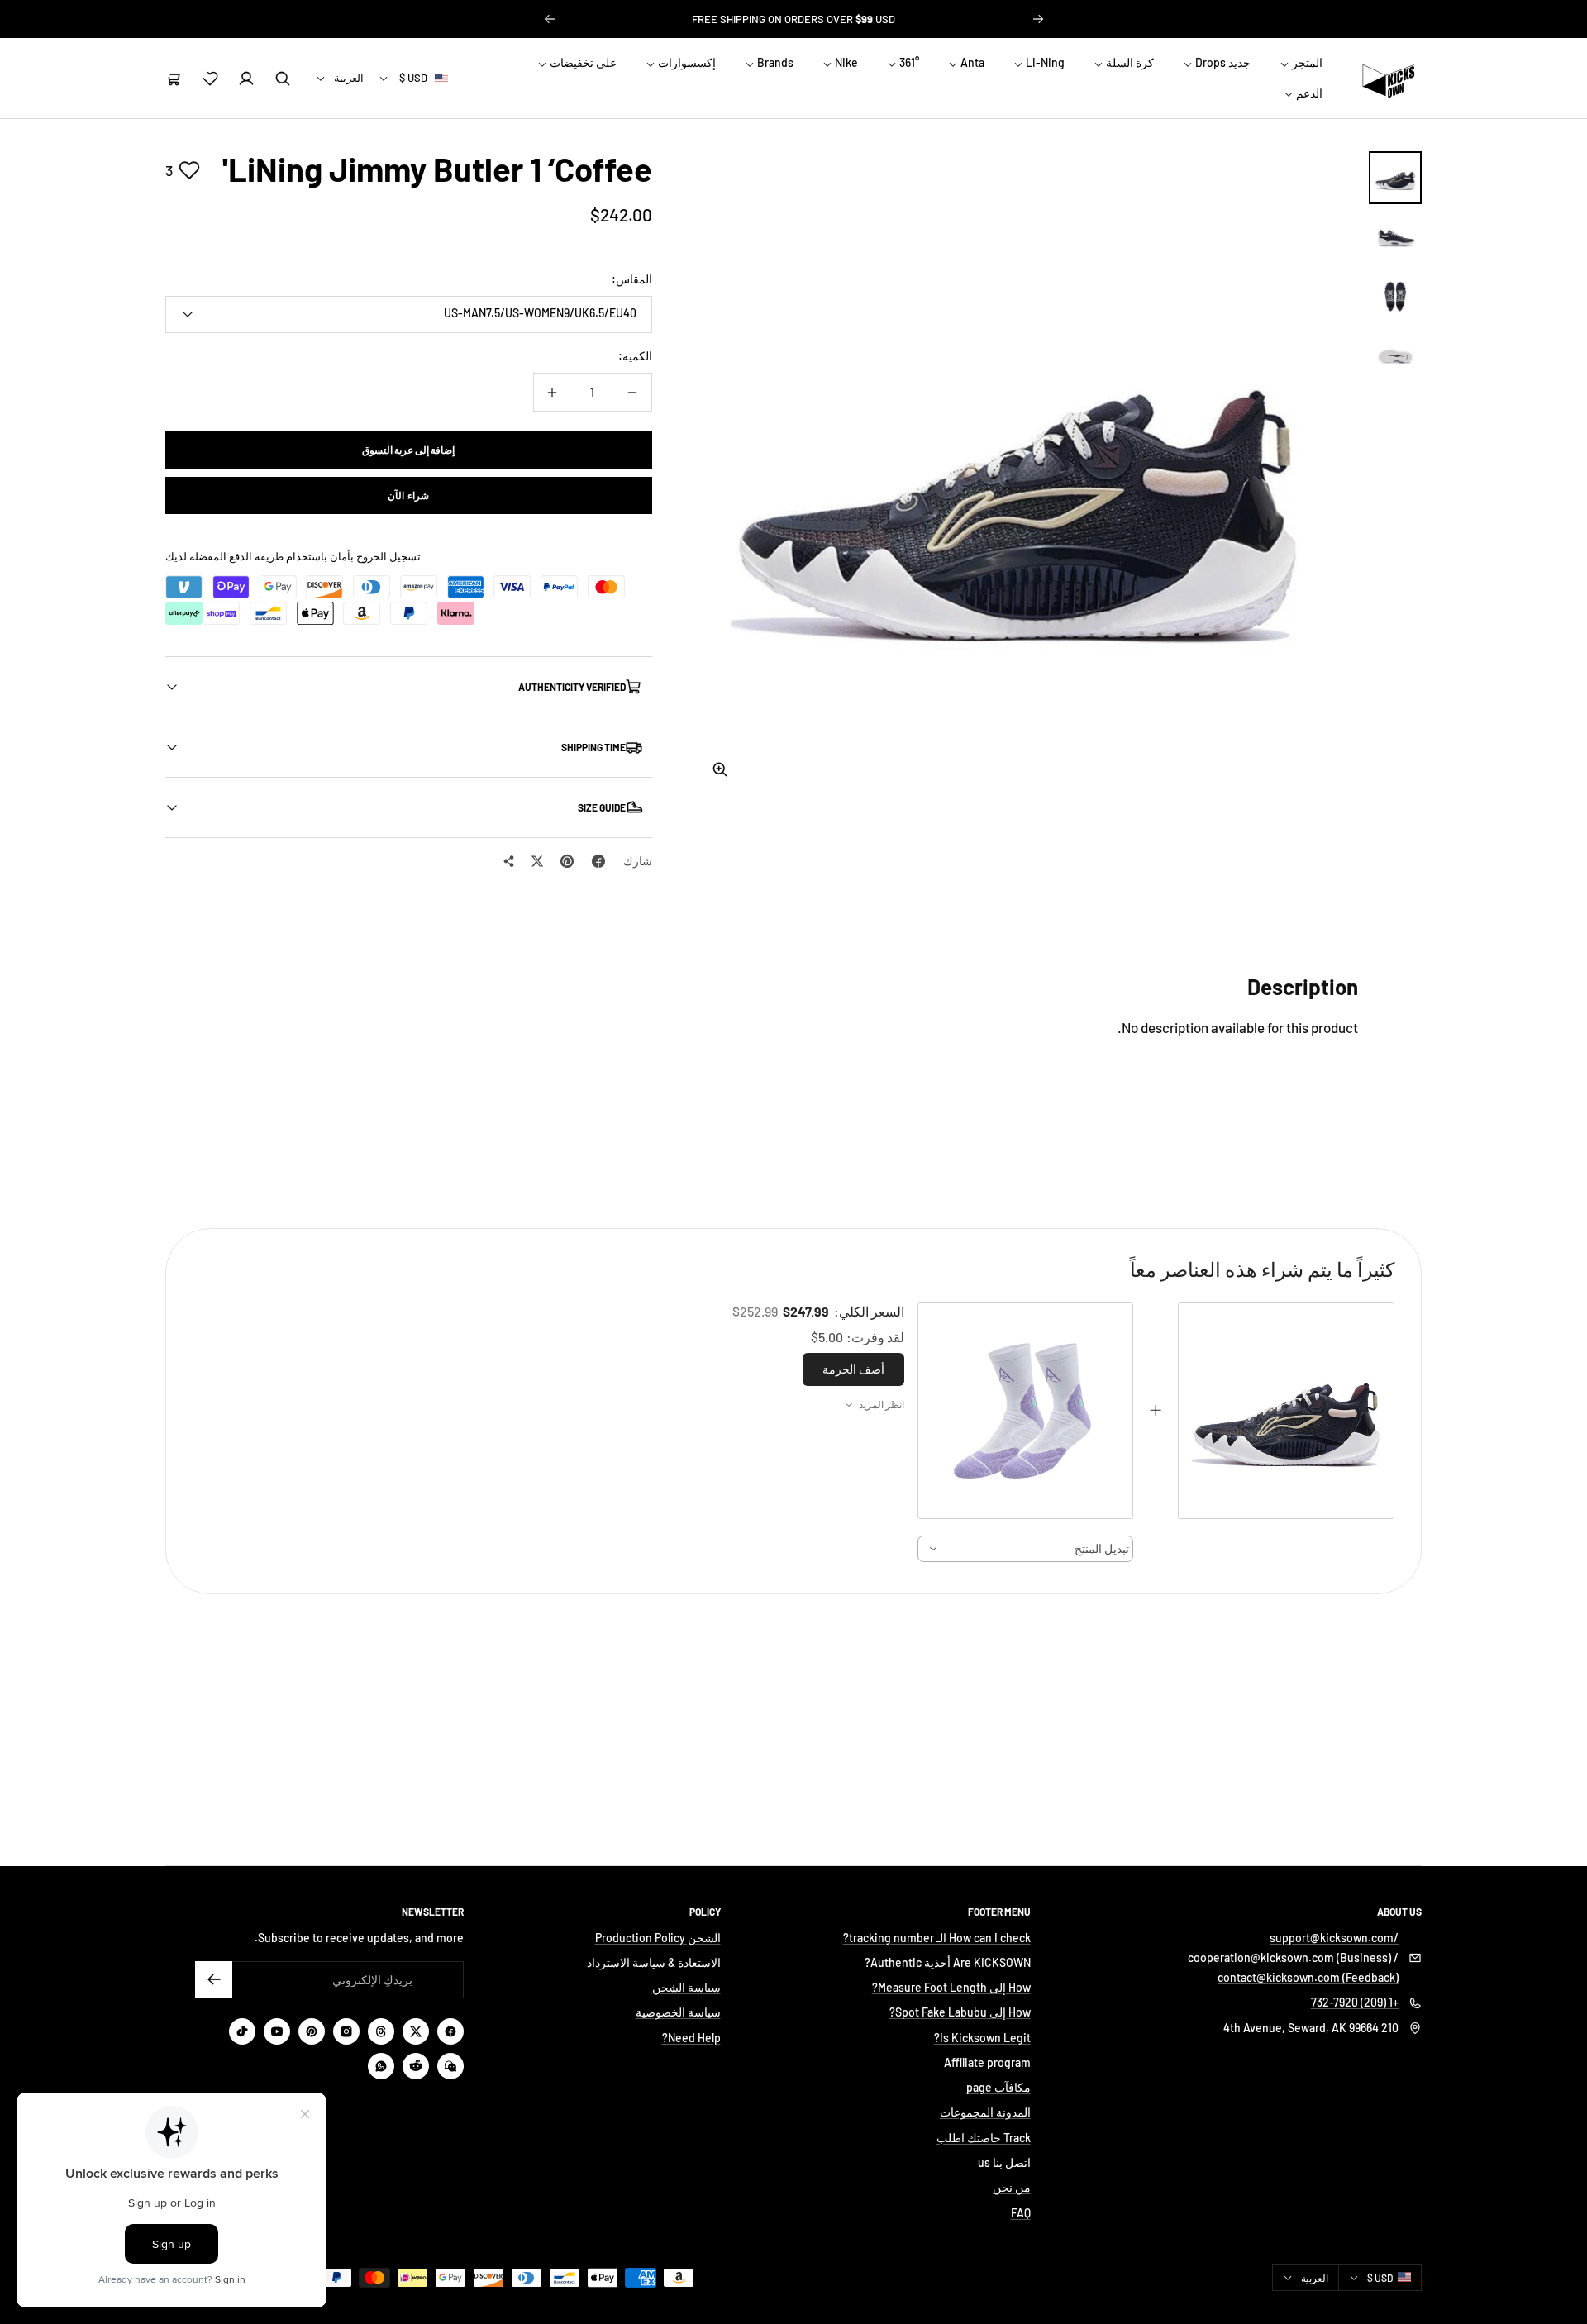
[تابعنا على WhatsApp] (381, 2066)
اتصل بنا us (1004, 2162)
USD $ (413, 78)
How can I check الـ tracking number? (937, 1938)
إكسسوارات (686, 62)
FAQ (1021, 2213)
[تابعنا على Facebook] (450, 2031)
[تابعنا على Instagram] (346, 2031)
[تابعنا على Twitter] (416, 2031)
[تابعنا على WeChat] (450, 2066)
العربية (349, 78)
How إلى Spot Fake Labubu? (960, 2012)
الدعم (1308, 93)
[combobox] (1026, 1549)
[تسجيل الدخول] (246, 79)
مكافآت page (998, 2087)
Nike (845, 62)
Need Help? (691, 2038)
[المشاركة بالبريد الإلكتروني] (509, 861)
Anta (971, 62)
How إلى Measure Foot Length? (951, 1987)
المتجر (1306, 62)
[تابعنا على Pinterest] (312, 2031)
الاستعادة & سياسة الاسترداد (654, 1962)
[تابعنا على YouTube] (277, 2031)
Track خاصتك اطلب (984, 2138)
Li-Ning (1044, 62)
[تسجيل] (214, 1980)
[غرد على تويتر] (537, 861)
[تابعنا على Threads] (381, 2031)
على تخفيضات (582, 62)
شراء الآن (408, 495)
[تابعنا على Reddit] (416, 2066)
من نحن (1012, 2187)
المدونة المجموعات (985, 2112)
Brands (774, 62)
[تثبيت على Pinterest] (567, 861)
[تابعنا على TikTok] (242, 2031)
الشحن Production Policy (658, 1938)
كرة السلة (1129, 62)
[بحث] (283, 79)
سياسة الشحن (686, 1987)
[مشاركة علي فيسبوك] (598, 861)
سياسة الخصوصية (678, 2012)
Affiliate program (987, 2062)
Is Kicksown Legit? (982, 2038)
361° (908, 62)
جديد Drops (1222, 62)
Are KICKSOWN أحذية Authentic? (948, 1962)
